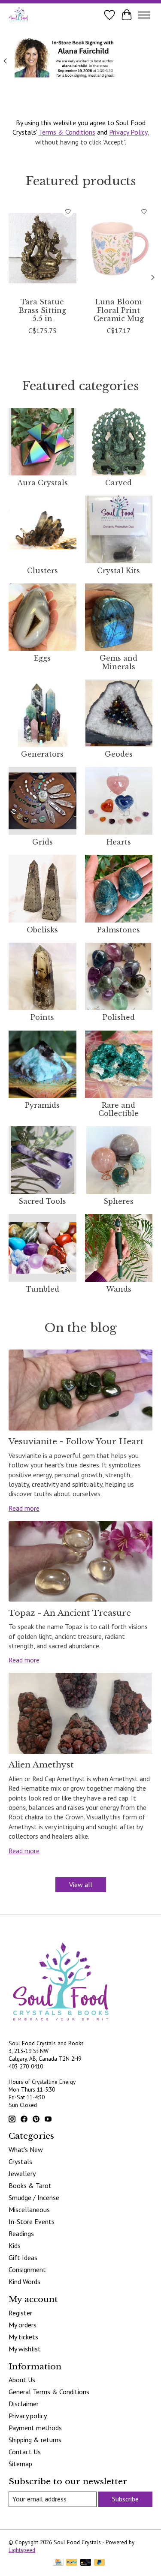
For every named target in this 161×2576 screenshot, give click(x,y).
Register (20, 2313)
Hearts (119, 842)
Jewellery (22, 2173)
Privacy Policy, (129, 132)
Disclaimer (24, 2404)
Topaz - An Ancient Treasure (70, 1613)
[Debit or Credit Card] (86, 2563)
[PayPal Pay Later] (100, 2563)
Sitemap (20, 2464)
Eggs (42, 658)
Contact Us (25, 2452)
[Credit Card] (58, 2563)
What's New (26, 2149)
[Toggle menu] (144, 15)
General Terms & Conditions (49, 2392)
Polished (119, 1017)
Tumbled (43, 1289)
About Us (22, 2380)
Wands (119, 1289)
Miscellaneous (29, 2209)
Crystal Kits (118, 571)
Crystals (20, 2161)
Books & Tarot (30, 2185)
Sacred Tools (42, 1201)
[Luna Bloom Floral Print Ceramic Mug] (119, 248)
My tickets (23, 2337)
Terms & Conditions (67, 132)
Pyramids (42, 1105)
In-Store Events (32, 2221)
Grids (43, 842)
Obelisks (42, 930)
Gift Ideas (23, 2257)
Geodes (119, 754)
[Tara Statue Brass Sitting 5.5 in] (43, 248)
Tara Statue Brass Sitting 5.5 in (42, 310)
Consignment (27, 2269)
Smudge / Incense (34, 2197)
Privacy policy (28, 2416)
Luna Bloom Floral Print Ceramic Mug (119, 310)
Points (42, 1017)
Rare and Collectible (118, 1109)
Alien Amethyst (41, 1764)
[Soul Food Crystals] (19, 15)
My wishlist (25, 2349)
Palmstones (118, 930)
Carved (118, 483)
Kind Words (24, 2281)
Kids (15, 2245)
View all (81, 1885)
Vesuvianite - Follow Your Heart (76, 1441)
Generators (42, 754)
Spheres (118, 1201)
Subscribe (125, 2499)
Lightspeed (22, 2550)
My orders (23, 2325)
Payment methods (35, 2428)
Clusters (43, 571)
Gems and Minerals (118, 662)
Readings (21, 2233)
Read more (24, 1508)
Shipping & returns (35, 2440)
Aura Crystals (43, 483)
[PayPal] (72, 2563)
